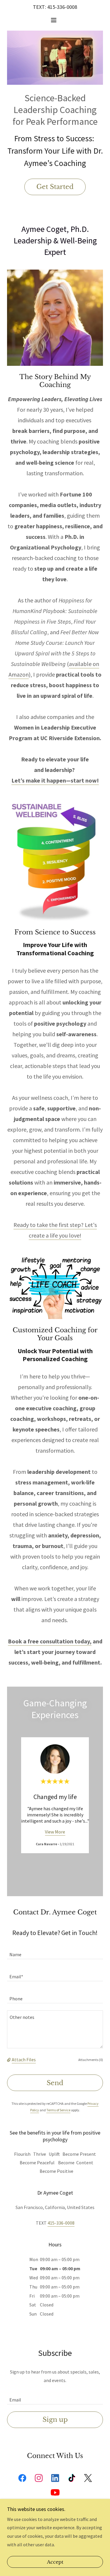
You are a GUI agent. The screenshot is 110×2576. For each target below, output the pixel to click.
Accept (55, 2562)
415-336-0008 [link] (62, 7)
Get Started (55, 187)
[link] (22, 2479)
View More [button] (55, 1832)
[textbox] (55, 1952)
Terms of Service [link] (58, 2110)
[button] (55, 20)
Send (55, 2083)
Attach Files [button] (24, 2060)
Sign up (55, 2420)
